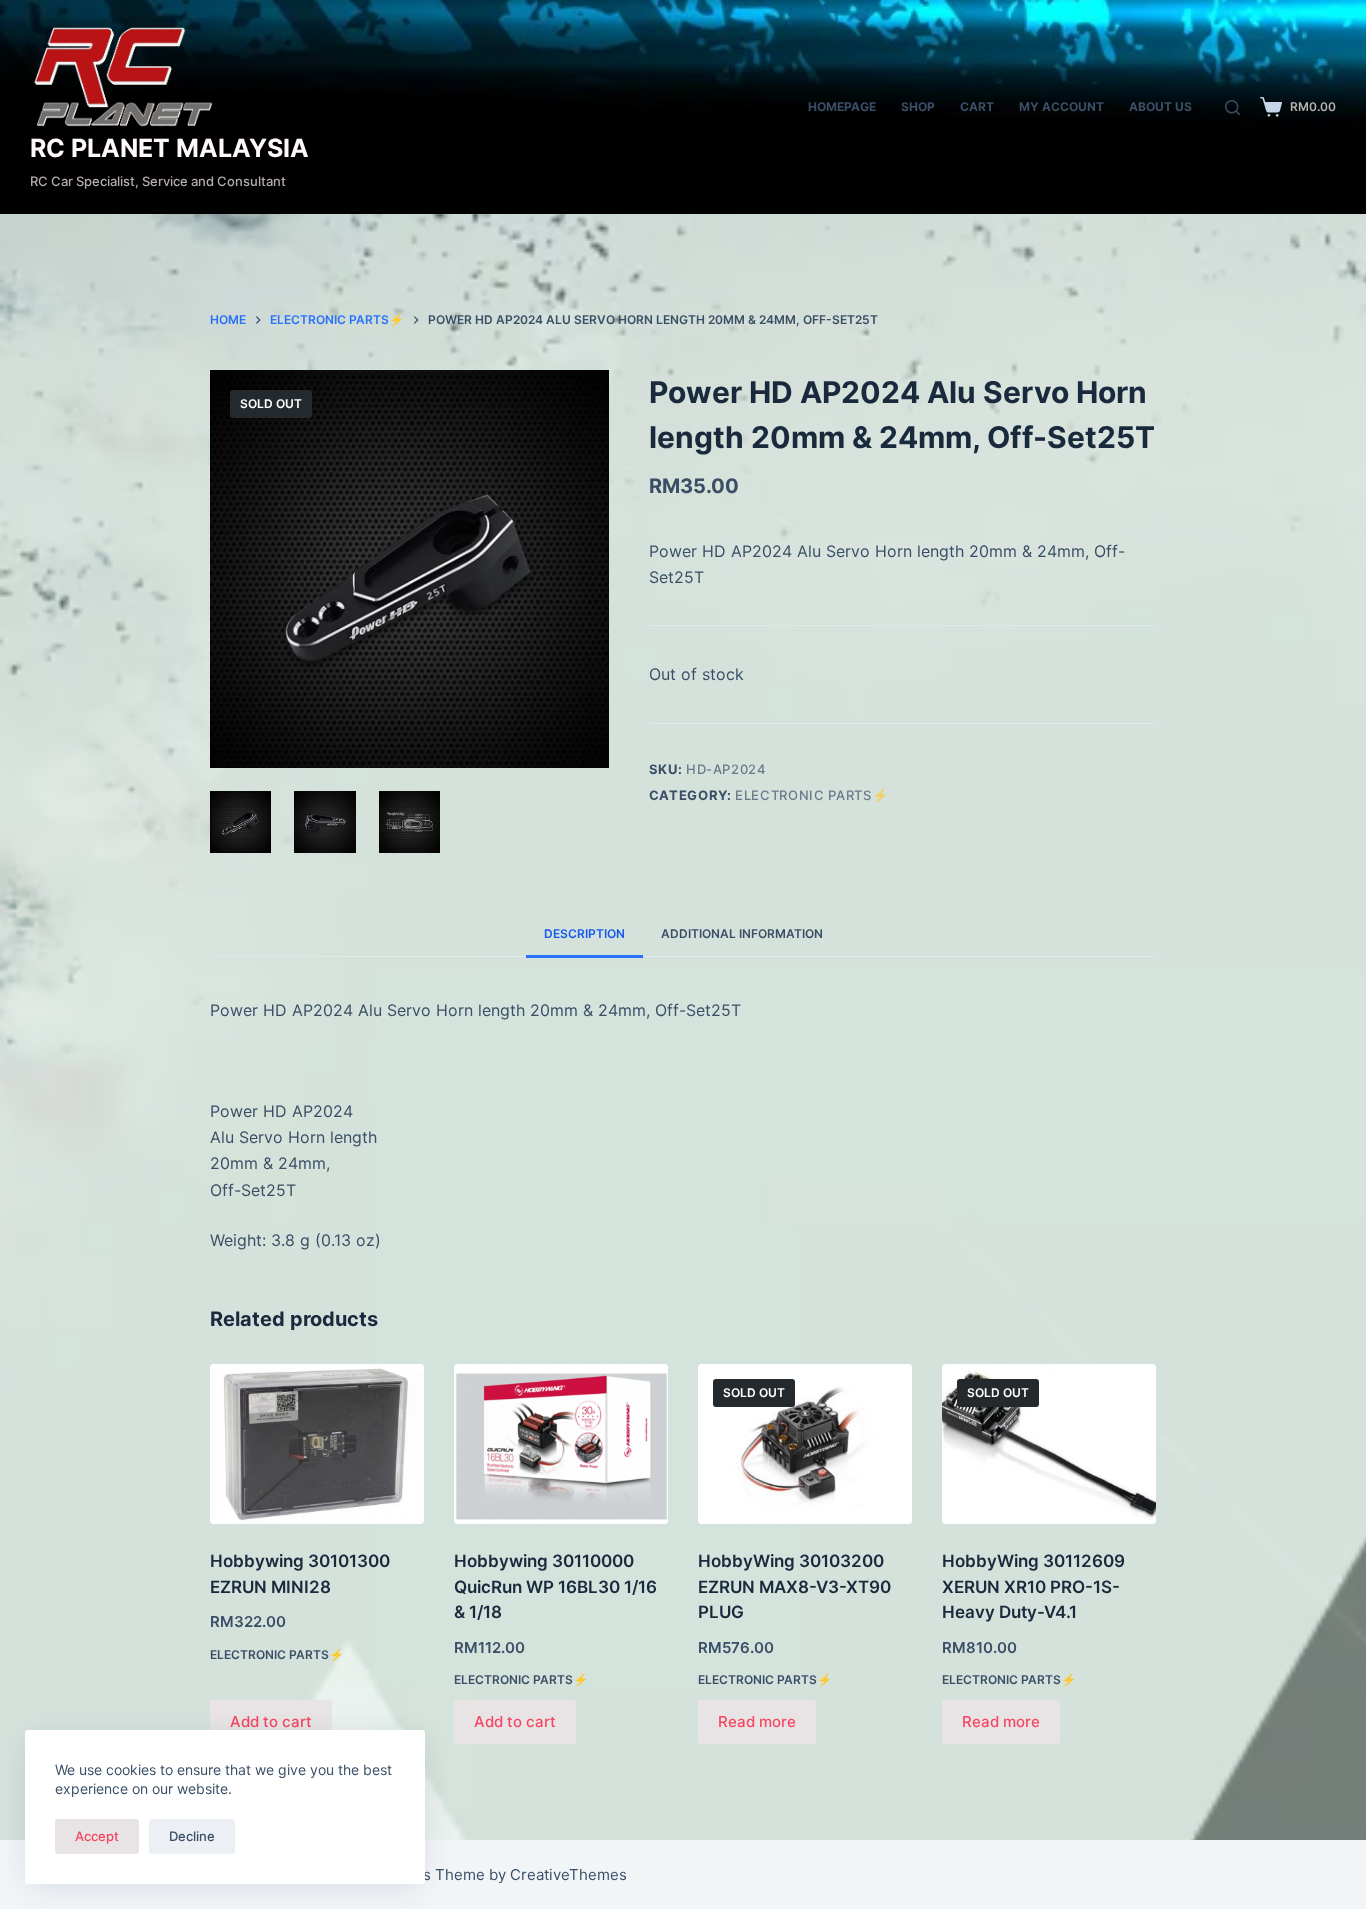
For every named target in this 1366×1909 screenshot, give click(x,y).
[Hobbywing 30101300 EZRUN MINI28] (317, 1444)
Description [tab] (584, 933)
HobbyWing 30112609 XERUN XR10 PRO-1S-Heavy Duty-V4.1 (1033, 1586)
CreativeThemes (568, 1874)
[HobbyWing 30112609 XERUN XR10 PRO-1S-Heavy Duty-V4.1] (1049, 1444)
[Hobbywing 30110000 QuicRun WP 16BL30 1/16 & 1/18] (561, 1444)
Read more (757, 1721)
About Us (1160, 106)
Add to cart (271, 1721)
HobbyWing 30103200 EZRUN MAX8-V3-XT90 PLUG (794, 1586)
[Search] (1232, 107)
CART (977, 106)
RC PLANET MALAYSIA (169, 148)
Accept (97, 1836)
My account (1061, 106)
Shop (918, 106)
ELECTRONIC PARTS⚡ (811, 795)
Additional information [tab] (742, 933)
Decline (192, 1836)
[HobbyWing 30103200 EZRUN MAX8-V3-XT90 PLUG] (805, 1444)
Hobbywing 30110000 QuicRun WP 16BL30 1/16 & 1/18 (555, 1586)
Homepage (842, 106)
